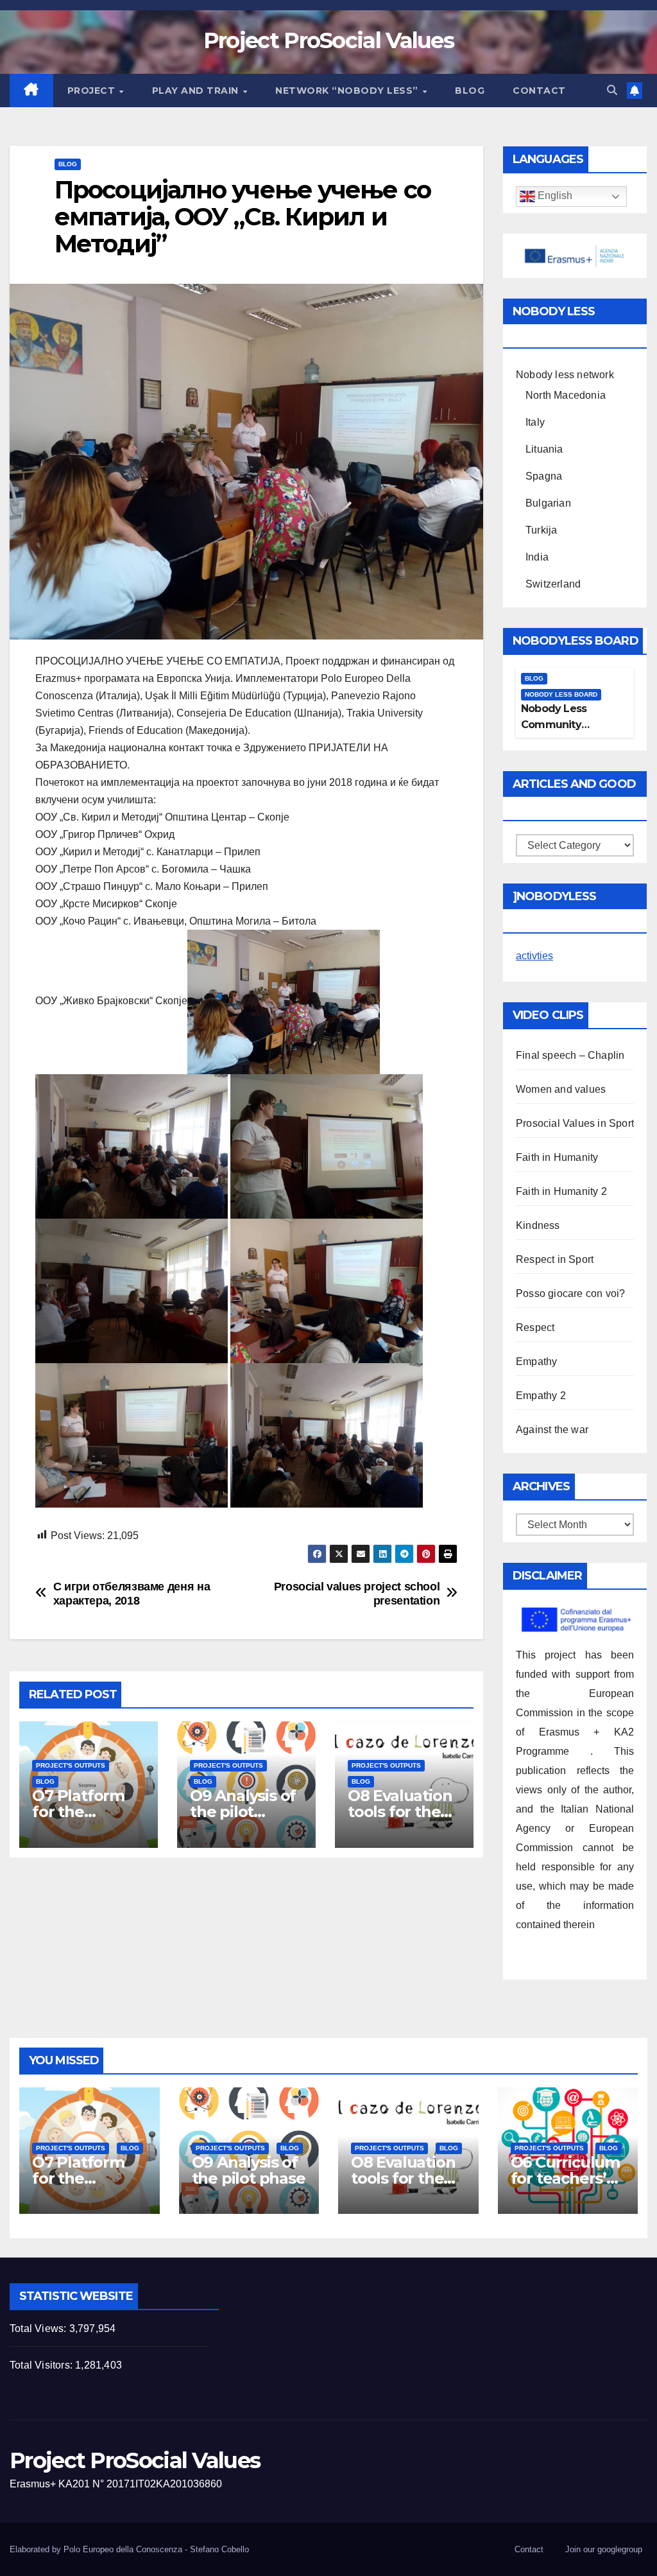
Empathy (536, 1362)
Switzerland (553, 584)
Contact (539, 91)
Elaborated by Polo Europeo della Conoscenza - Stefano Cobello (129, 2549)
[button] (612, 90)
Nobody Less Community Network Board (559, 725)
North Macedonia (566, 395)
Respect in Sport (555, 1259)
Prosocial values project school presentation (357, 1593)
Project (93, 91)
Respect (535, 1327)
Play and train (197, 91)
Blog (470, 91)
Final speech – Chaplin (570, 1055)
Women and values (561, 1089)
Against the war (552, 1430)
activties (534, 956)
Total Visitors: (42, 2365)
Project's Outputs (71, 1765)
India (537, 557)
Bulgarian (548, 503)
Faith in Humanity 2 (561, 1191)
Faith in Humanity (557, 1157)
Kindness (538, 1225)
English (554, 196)
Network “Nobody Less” (348, 91)
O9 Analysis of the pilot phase (243, 1812)
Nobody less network (565, 375)
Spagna (544, 476)
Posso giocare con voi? (570, 1293)
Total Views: (39, 2328)
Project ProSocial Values (328, 40)
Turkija (541, 530)
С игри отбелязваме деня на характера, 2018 (132, 1593)
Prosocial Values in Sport (575, 1123)
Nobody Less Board (561, 694)
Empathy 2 (541, 1396)
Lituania (544, 449)
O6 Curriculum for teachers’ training (565, 2178)
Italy (535, 422)
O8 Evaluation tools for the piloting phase (402, 1812)
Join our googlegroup (604, 2549)
